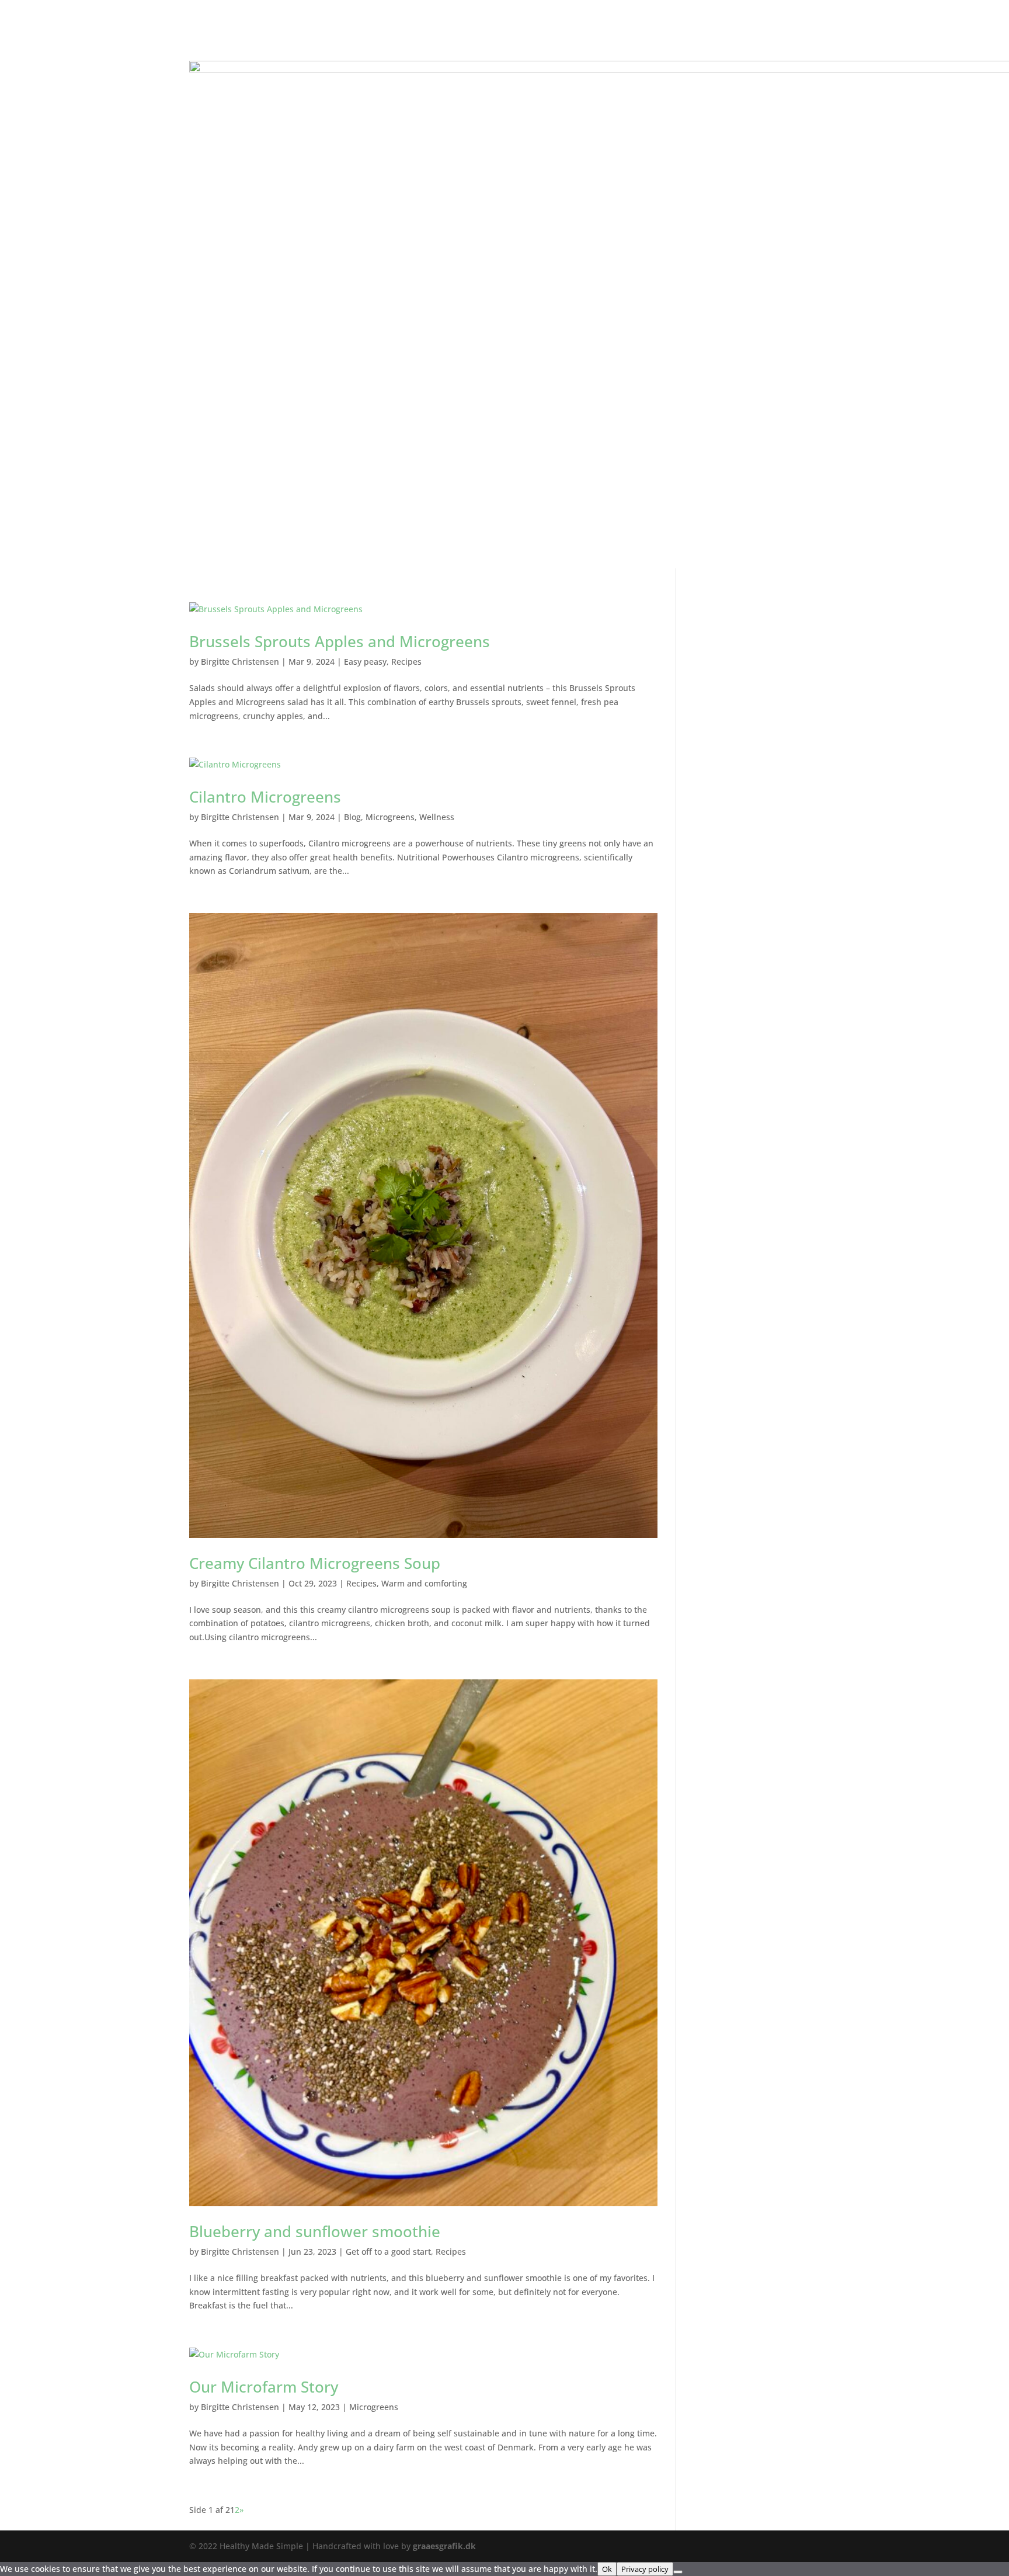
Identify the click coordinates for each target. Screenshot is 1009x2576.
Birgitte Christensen (240, 662)
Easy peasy (365, 662)
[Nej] (678, 2572)
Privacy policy (645, 2569)
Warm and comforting (424, 1583)
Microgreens (390, 817)
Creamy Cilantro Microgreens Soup (315, 1563)
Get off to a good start (388, 2252)
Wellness (437, 817)
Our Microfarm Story (264, 2387)
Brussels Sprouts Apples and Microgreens (340, 641)
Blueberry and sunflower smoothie (315, 2231)
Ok (607, 2569)
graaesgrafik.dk (444, 2546)
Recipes (406, 662)
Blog (352, 817)
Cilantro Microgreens (265, 797)
